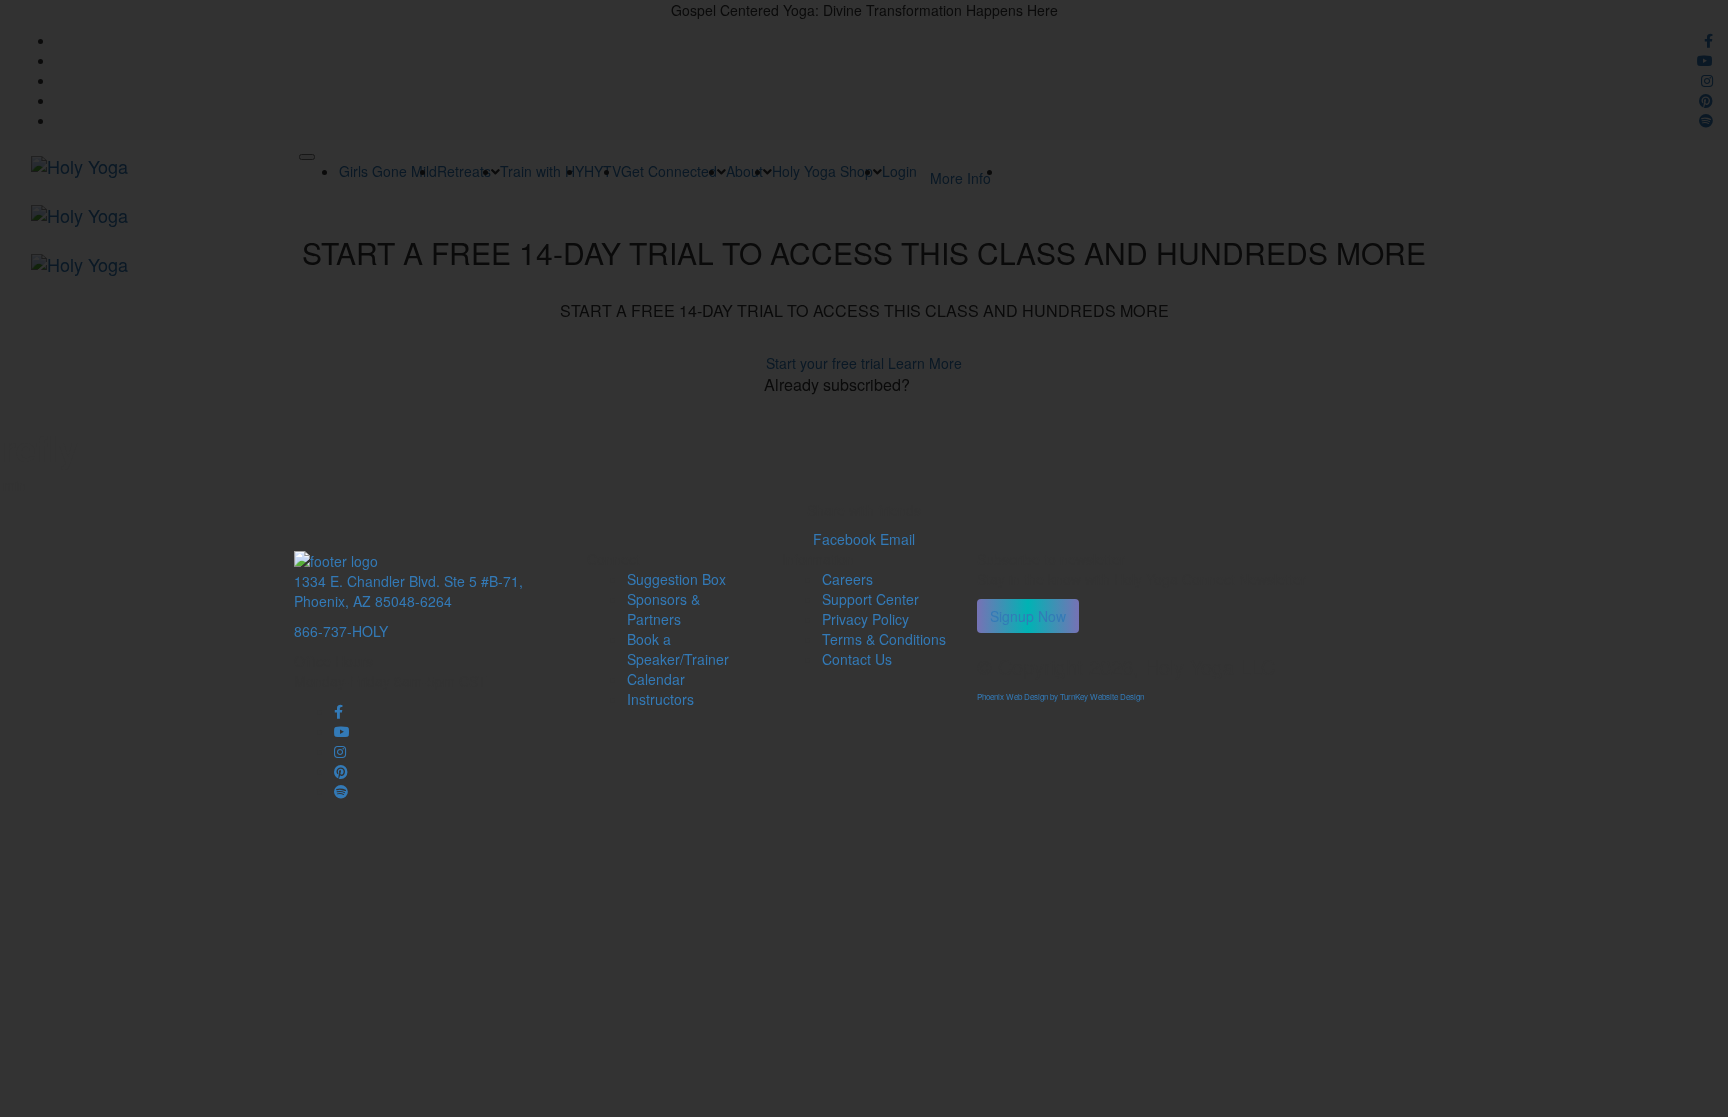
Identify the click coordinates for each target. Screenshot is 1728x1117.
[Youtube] (342, 731)
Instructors (660, 699)
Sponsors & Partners (663, 609)
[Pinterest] (341, 771)
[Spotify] (341, 791)
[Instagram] (340, 751)
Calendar (656, 679)
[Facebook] (338, 711)
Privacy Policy (865, 619)
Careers (847, 579)
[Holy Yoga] (336, 559)
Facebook (846, 539)
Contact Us (857, 659)
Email (897, 539)
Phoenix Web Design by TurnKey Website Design (1060, 696)
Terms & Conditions (884, 639)
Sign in (939, 384)
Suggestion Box (676, 579)
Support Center (870, 599)
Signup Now (1028, 616)
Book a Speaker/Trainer (678, 649)
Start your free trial (827, 363)
